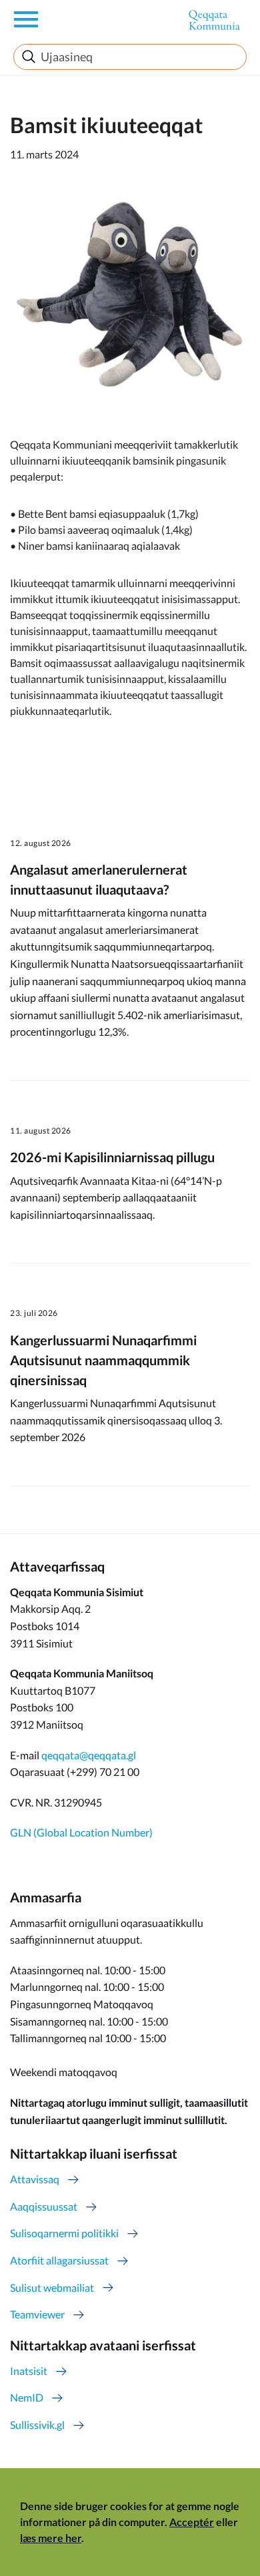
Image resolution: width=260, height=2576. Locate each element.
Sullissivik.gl (37, 2425)
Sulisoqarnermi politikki (64, 2233)
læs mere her (51, 2538)
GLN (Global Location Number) (81, 1832)
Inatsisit (29, 2371)
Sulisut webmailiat (52, 2287)
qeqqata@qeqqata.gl (89, 1755)
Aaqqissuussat (44, 2206)
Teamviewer (37, 2314)
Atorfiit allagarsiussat (59, 2260)
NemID (27, 2397)
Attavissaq (35, 2179)
